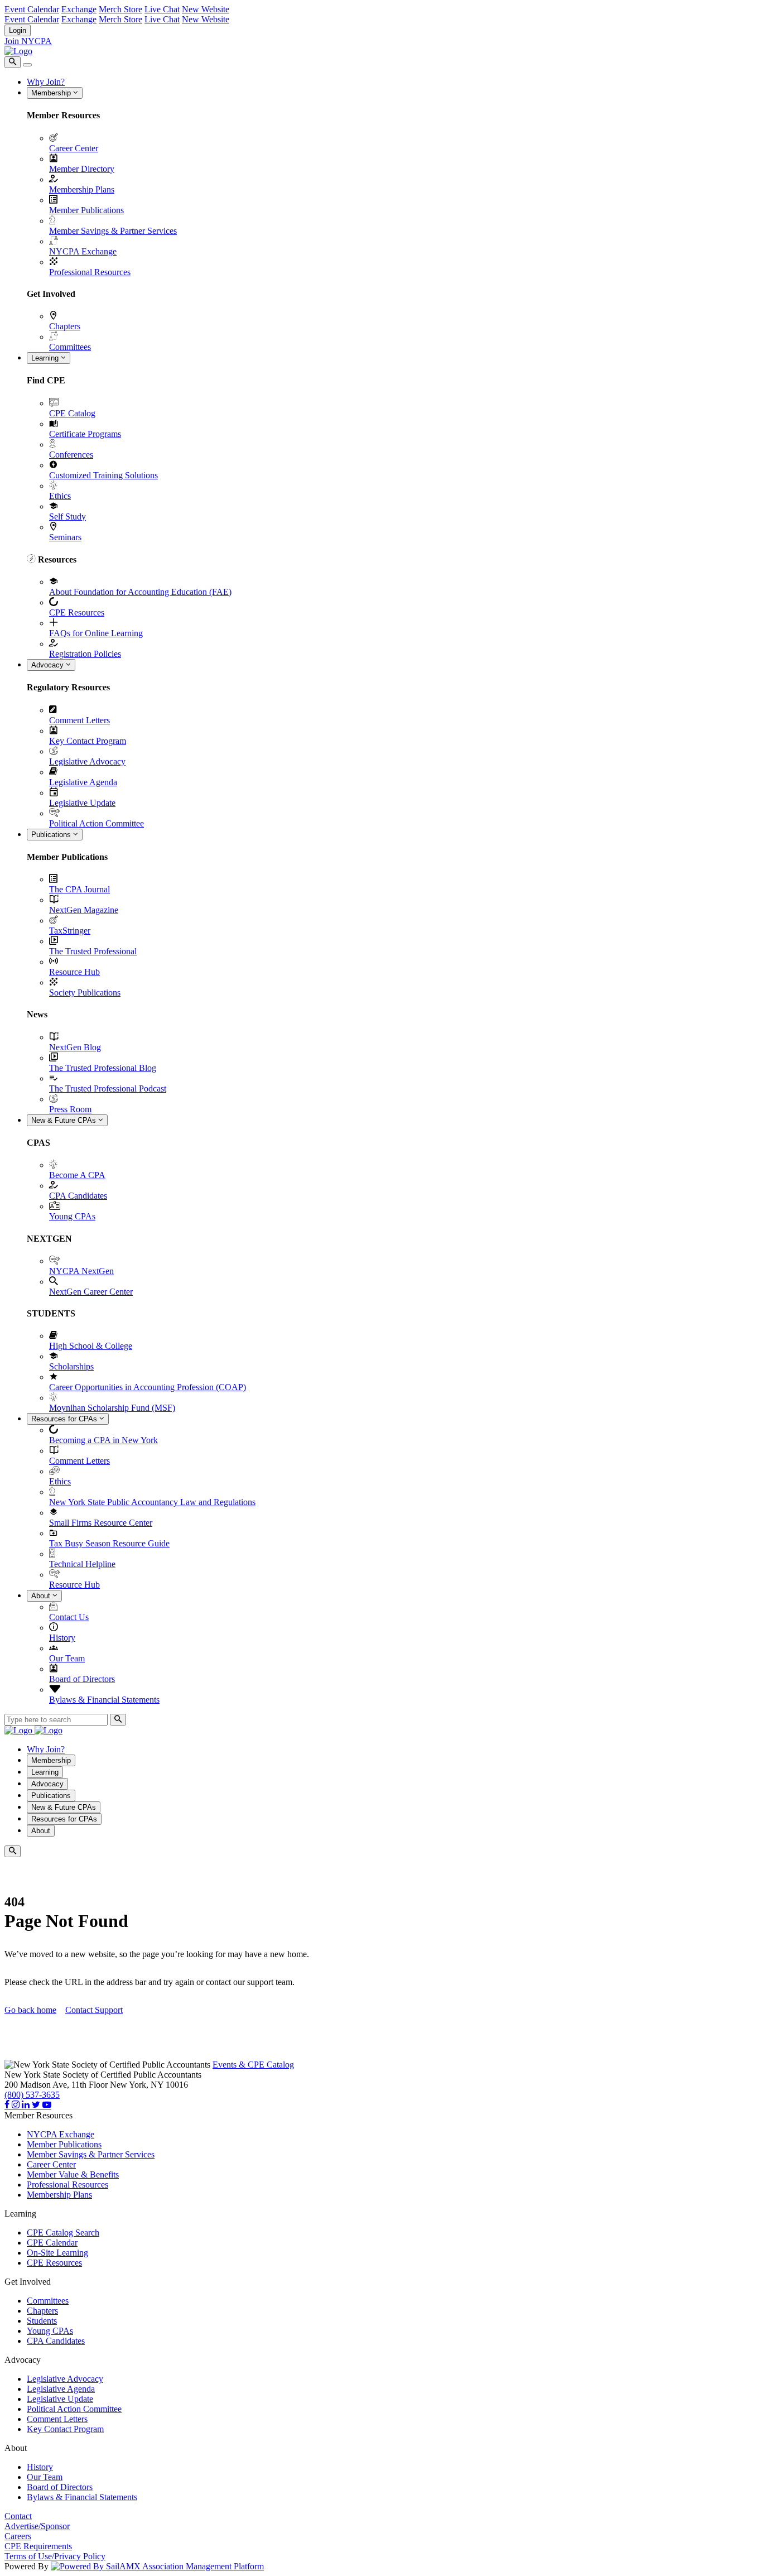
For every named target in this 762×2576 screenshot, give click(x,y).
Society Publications (85, 993)
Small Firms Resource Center (101, 1523)
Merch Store (120, 9)
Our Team (67, 1658)
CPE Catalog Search (63, 2233)
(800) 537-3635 (32, 2095)
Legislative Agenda (83, 782)
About (42, 1596)
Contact (18, 2516)
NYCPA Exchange (83, 251)
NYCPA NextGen (81, 1271)
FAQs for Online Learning (96, 633)
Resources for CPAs (65, 1419)
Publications (52, 835)
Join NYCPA (28, 41)
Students (42, 2321)
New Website (206, 9)
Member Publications (86, 210)
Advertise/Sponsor (37, 2526)
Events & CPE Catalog (253, 2065)
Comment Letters (79, 720)
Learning (46, 358)
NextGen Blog (75, 1047)
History (62, 1638)
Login (18, 30)
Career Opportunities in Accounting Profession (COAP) (148, 1387)
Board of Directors (82, 1679)
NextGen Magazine (84, 910)
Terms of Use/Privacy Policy (55, 2556)
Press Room (70, 1109)
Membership (52, 93)
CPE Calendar (52, 2243)
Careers (18, 2536)
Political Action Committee (97, 823)
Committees (70, 347)
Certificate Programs (85, 434)
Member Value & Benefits (73, 2174)
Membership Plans (82, 189)
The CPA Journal (79, 889)
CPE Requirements (38, 2546)
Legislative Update (82, 803)
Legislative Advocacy (87, 761)
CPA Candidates (78, 1196)
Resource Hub (74, 972)
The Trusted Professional (93, 951)
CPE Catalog (72, 413)
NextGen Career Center (91, 1292)
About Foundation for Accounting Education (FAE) (140, 592)
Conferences (71, 455)
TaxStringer (70, 931)
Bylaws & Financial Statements (104, 1700)
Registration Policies (85, 654)
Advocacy (49, 665)
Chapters (65, 326)
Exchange (79, 9)
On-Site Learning (57, 2253)
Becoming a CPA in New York (103, 1440)
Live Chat (162, 9)
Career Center (74, 148)
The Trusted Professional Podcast (108, 1088)
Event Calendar (32, 9)
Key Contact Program (88, 741)
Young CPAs (72, 1216)
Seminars (65, 537)
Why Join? (46, 82)
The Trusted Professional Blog (103, 1068)
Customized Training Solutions (103, 475)
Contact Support (94, 2010)
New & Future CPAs (65, 1120)
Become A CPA (77, 1175)
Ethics (60, 496)
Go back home (30, 2010)
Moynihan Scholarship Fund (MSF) (112, 1408)
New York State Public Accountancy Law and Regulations (152, 1502)
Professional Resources (90, 272)
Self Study (67, 516)
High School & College (91, 1346)
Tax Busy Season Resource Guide (109, 1543)
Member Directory (82, 169)
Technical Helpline (82, 1564)
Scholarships (71, 1366)
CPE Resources (77, 612)
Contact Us (69, 1617)
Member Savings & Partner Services (113, 231)
